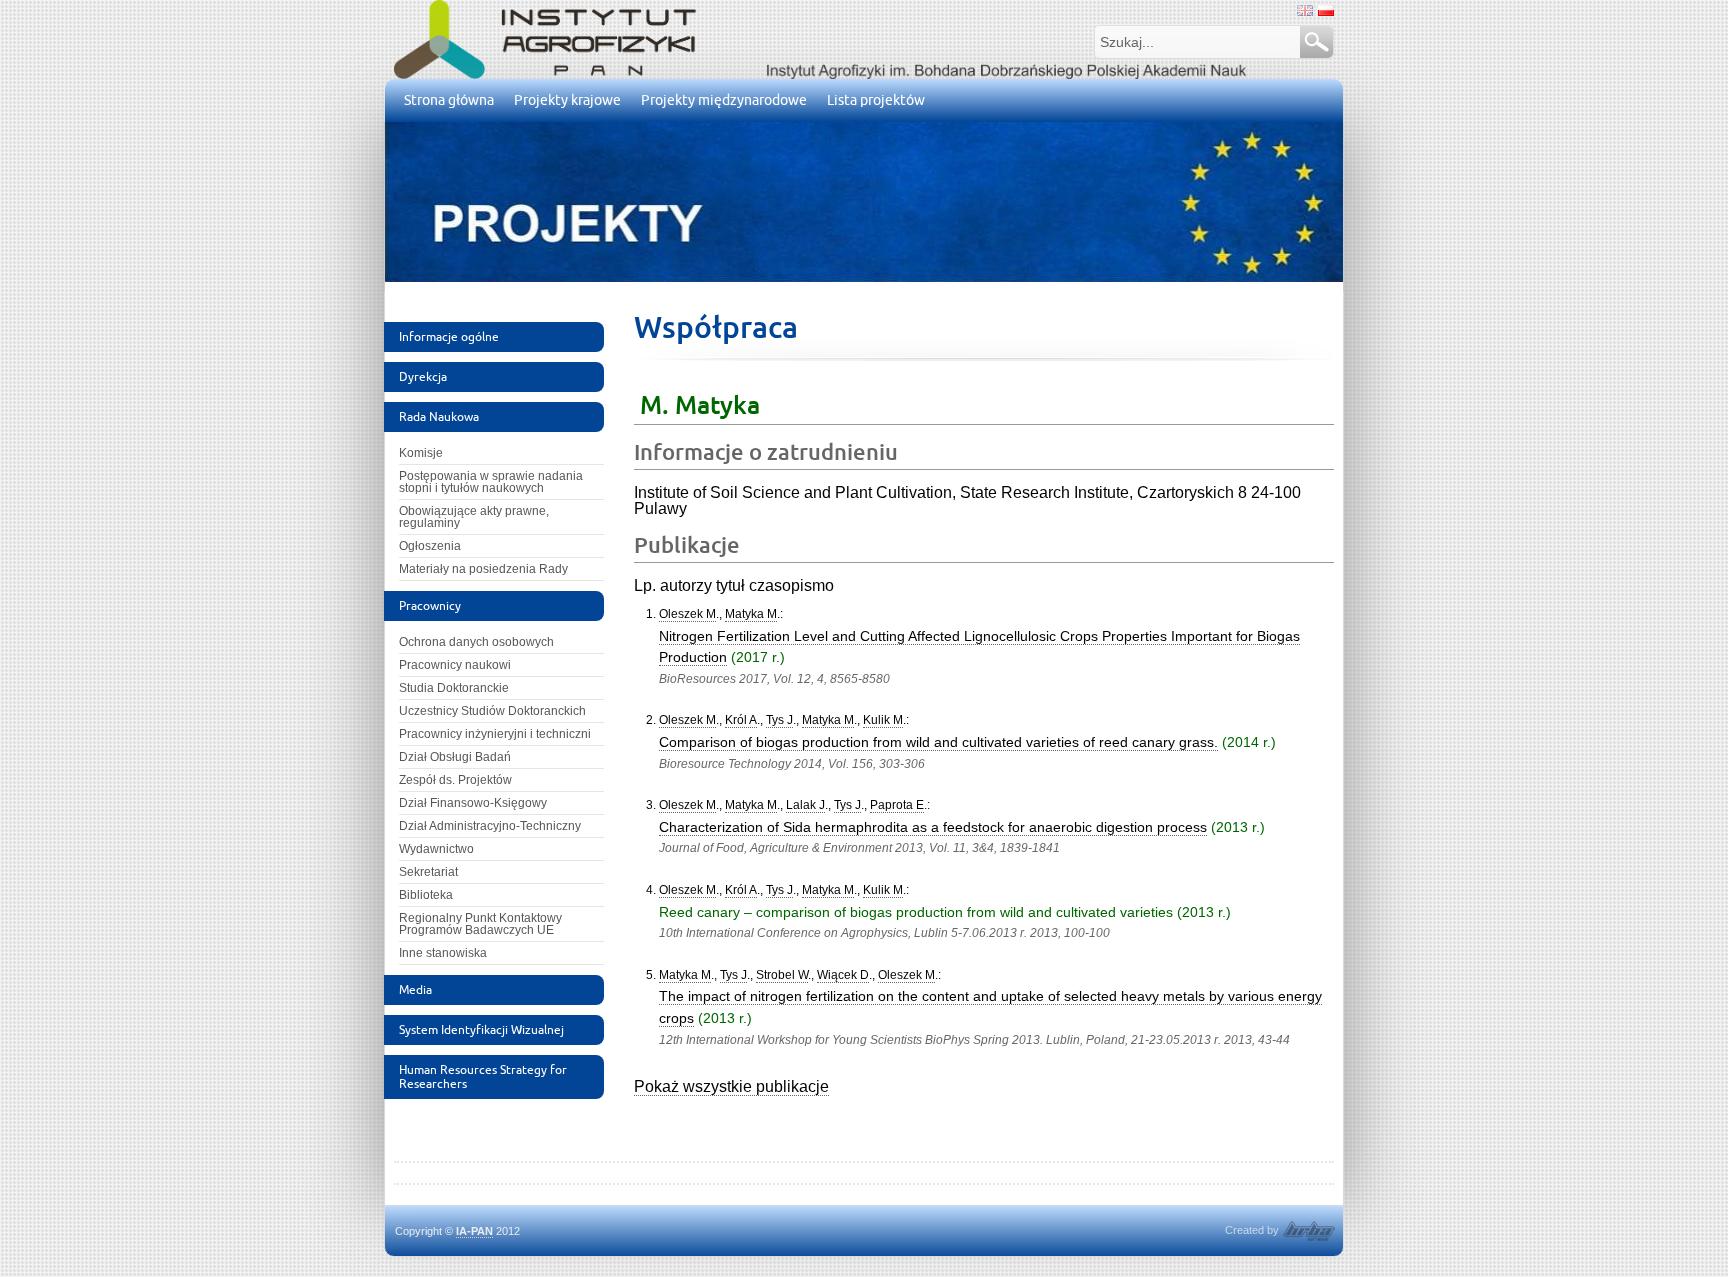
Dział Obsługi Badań (455, 757)
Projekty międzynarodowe (724, 100)
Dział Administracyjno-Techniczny (490, 826)
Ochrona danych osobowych (476, 642)
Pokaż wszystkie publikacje (731, 1086)
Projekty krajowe (567, 100)
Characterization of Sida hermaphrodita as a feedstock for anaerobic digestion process (933, 827)
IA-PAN (474, 1231)
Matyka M (751, 614)
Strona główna (449, 100)
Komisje (421, 453)
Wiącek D (843, 975)
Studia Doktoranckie (454, 688)
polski (1326, 10)
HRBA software (1309, 1231)
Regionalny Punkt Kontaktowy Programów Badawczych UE (480, 924)
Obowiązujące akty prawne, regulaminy (474, 517)
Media (415, 989)
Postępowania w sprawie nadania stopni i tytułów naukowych (491, 482)
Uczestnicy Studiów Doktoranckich (492, 711)
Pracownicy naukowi (455, 665)
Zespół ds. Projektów (455, 780)
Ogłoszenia (430, 546)
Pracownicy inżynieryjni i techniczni (495, 734)
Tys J (779, 720)
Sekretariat (428, 872)
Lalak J (805, 805)
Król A (741, 720)
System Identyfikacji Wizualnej (481, 1029)
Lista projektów (876, 100)
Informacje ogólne (449, 336)
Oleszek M (687, 614)
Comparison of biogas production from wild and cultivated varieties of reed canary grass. (938, 742)
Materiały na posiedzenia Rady (483, 569)
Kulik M (883, 720)
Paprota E (897, 805)
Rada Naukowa (439, 416)
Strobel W (782, 975)
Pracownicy (430, 605)
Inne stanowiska (443, 953)
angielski (1305, 10)
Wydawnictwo (436, 849)
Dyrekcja (423, 376)
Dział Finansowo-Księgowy (473, 803)
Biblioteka (426, 895)
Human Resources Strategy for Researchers (483, 1076)
